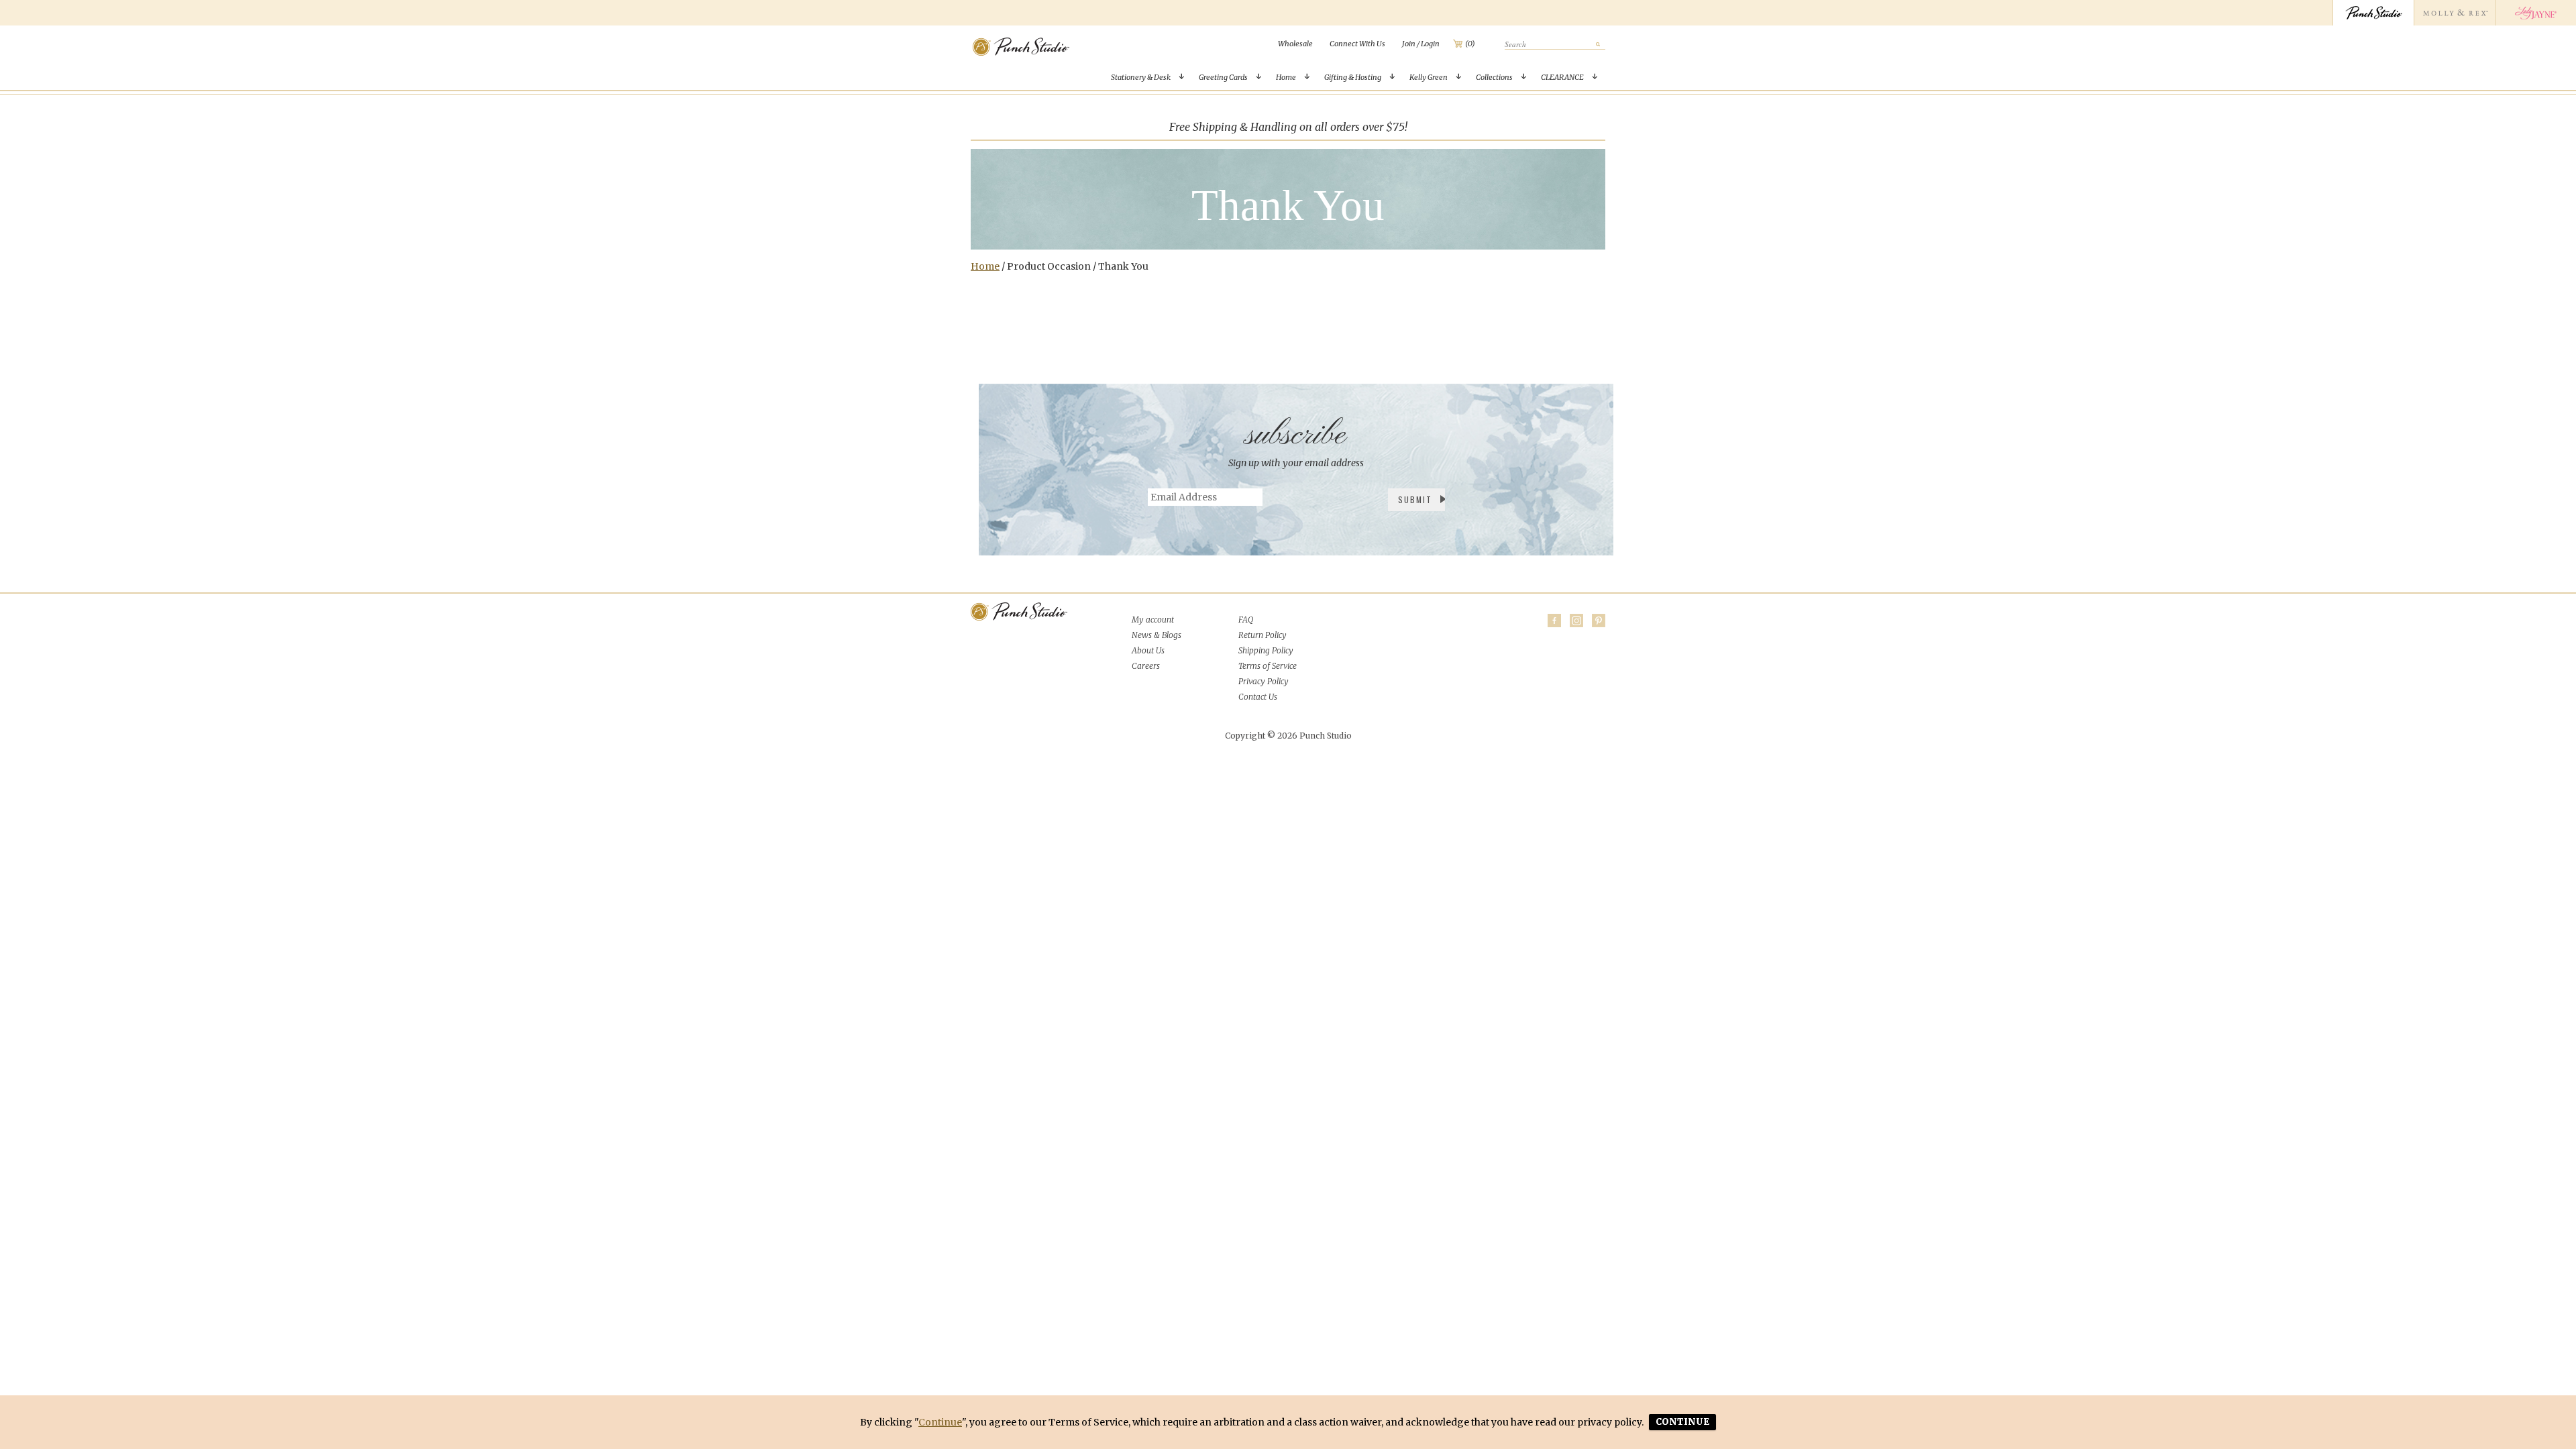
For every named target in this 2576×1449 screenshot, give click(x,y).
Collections (1494, 77)
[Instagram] (1576, 621)
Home (1286, 77)
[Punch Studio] (2373, 13)
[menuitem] (1295, 44)
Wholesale (1295, 44)
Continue (940, 1422)
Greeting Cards (1223, 77)
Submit (1415, 499)
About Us (1148, 650)
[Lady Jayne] (2535, 13)
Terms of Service (1268, 666)
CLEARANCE (1562, 77)
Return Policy (1263, 635)
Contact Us (1258, 697)
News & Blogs (1157, 635)
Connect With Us (1357, 44)
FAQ (1246, 620)
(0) (1470, 44)
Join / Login (1421, 44)
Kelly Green (1429, 77)
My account (1153, 620)
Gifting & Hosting (1353, 77)
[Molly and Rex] (2454, 13)
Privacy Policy (1264, 681)
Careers (1146, 666)
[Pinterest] (1599, 621)
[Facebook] (1554, 621)
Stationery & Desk (1141, 77)
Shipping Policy (1266, 650)
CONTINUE (1682, 1422)
